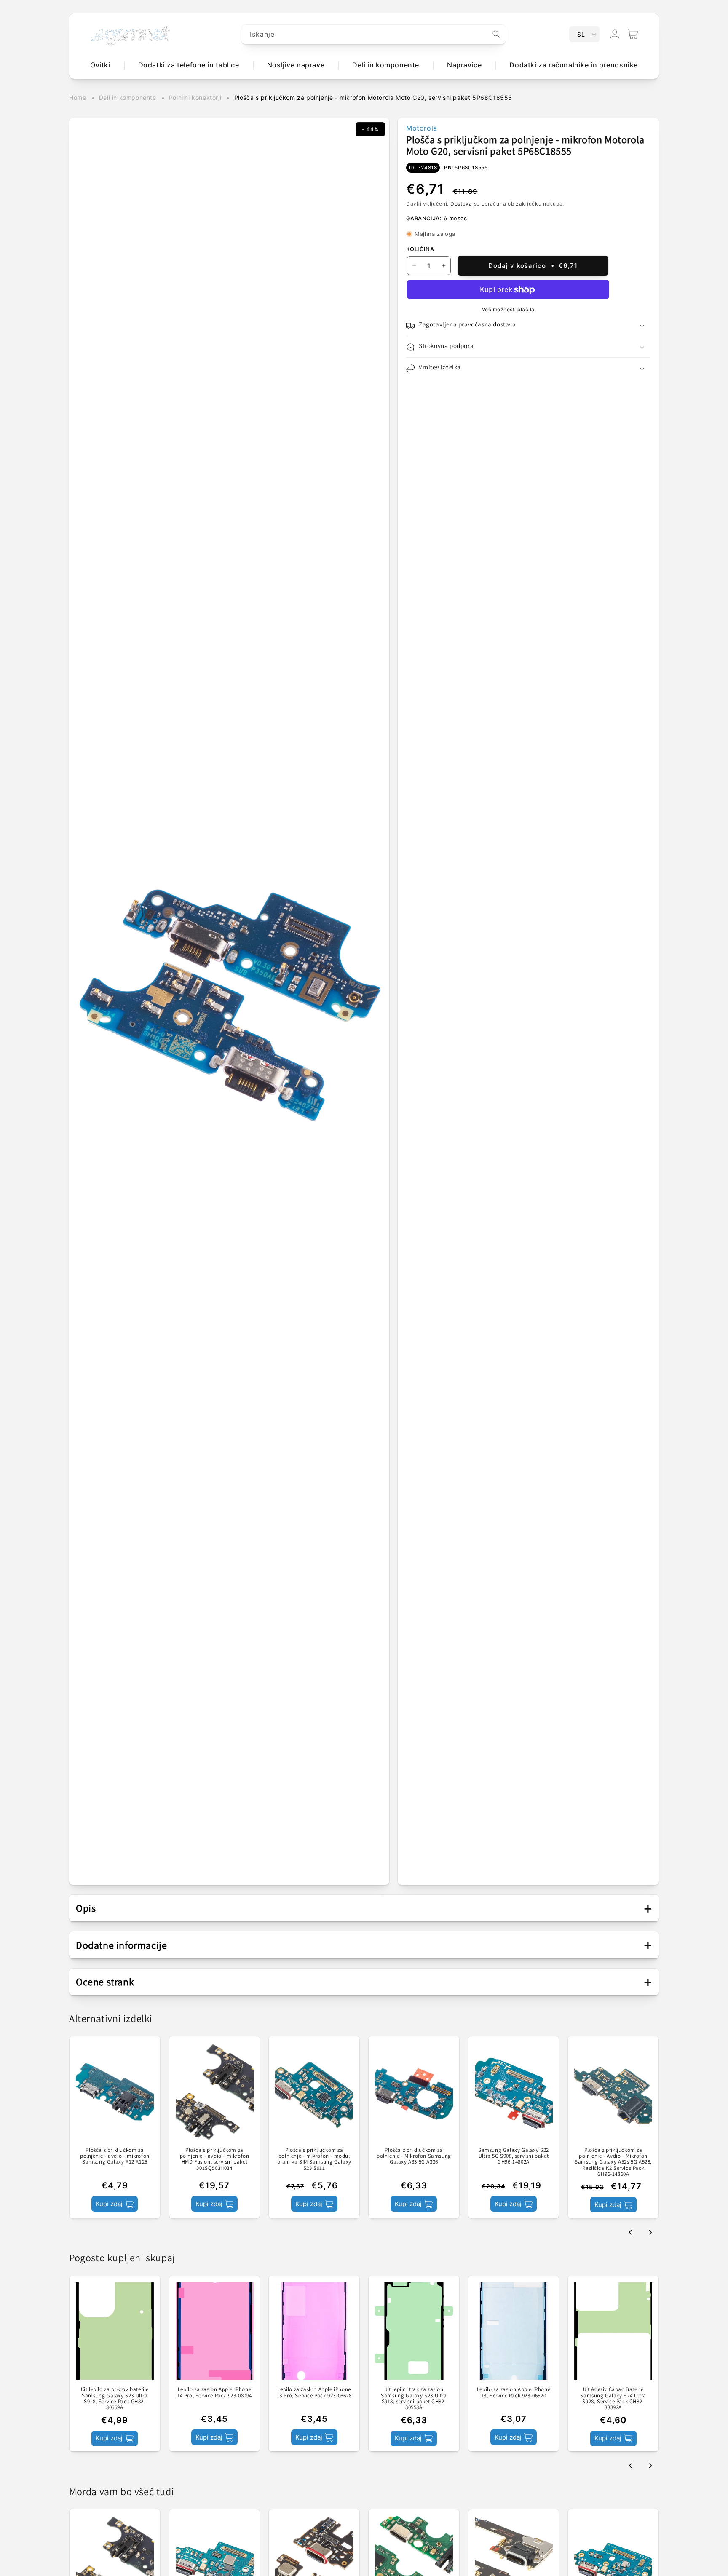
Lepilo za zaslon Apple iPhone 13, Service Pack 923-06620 (514, 2393)
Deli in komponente (128, 98)
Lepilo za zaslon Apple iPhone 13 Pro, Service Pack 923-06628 (314, 2393)
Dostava (461, 204)
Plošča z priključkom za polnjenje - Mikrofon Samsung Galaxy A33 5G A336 (414, 2156)
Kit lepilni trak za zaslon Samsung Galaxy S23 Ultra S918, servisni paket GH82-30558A (414, 2399)
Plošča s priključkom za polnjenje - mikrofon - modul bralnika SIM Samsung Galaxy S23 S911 (314, 2159)
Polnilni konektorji (195, 98)
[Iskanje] (496, 34)
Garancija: (424, 219)
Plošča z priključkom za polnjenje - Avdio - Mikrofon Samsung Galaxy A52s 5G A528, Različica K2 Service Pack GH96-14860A (613, 2162)
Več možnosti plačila (508, 310)
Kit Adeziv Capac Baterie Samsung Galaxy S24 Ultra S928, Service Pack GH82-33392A (613, 2399)
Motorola (422, 128)
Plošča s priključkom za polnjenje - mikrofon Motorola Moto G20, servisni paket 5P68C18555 (373, 98)
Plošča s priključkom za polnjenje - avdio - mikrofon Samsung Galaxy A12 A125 (115, 2156)
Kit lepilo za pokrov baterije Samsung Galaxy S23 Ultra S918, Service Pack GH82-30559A (115, 2399)
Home (78, 98)
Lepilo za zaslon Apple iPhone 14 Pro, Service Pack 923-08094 (214, 2393)
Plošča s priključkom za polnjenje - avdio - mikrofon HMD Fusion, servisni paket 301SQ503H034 (215, 2159)
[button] (633, 34)
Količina (420, 249)
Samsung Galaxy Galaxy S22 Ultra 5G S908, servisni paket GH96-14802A (514, 2156)
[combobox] (374, 34)
